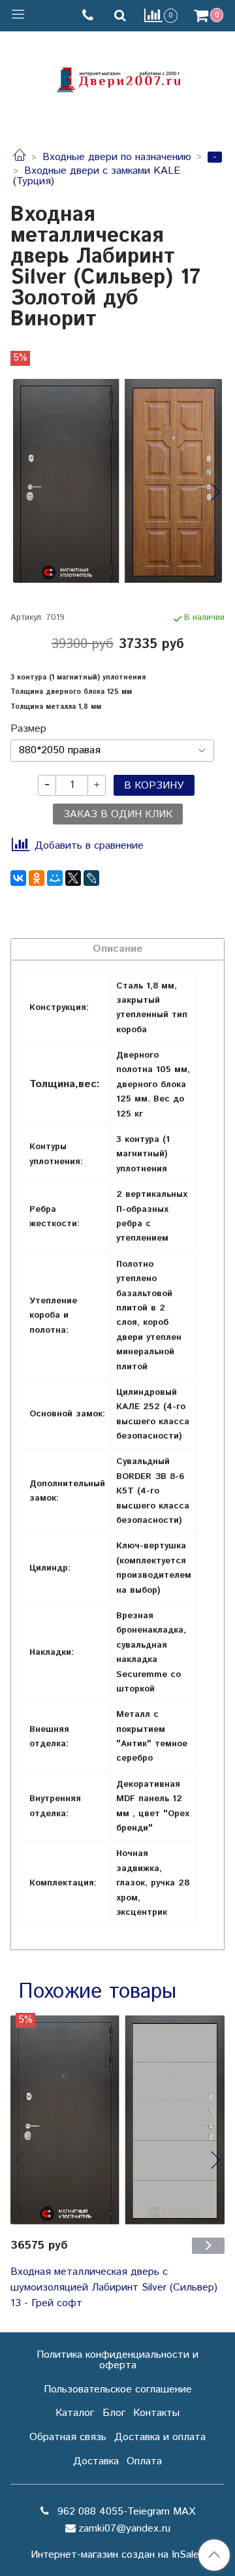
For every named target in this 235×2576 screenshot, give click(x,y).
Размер (28, 729)
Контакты (156, 2413)
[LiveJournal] (91, 878)
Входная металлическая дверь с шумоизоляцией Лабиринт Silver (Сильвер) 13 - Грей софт (114, 2288)
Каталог (75, 2413)
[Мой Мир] (55, 878)
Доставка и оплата (160, 2437)
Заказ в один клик (118, 814)
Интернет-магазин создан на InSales (117, 2555)
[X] (73, 878)
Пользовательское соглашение (118, 2389)
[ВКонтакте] (18, 878)
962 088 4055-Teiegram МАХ (125, 2512)
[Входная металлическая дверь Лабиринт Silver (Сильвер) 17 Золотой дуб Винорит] (117, 481)
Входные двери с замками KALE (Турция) (97, 176)
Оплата (144, 2461)
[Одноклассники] (37, 878)
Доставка (96, 2461)
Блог (114, 2413)
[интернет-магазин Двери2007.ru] (117, 78)
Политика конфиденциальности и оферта (117, 2360)
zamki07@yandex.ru (124, 2529)
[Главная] (20, 157)
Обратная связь (68, 2437)
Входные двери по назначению (117, 157)
